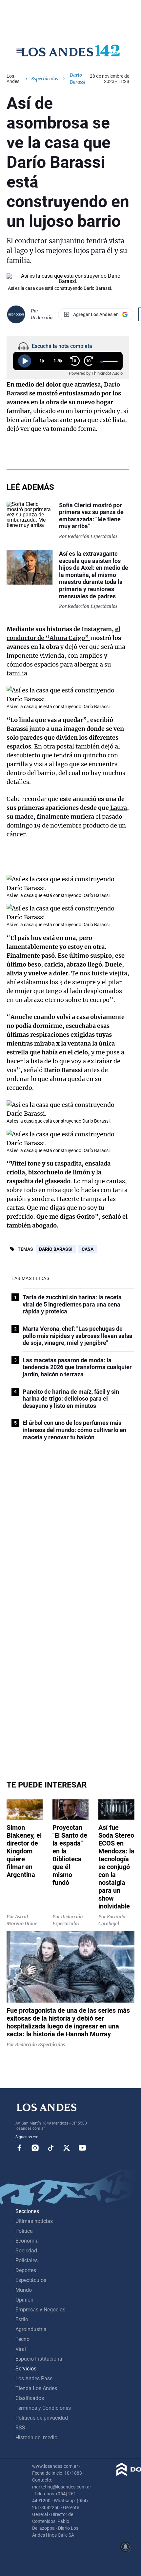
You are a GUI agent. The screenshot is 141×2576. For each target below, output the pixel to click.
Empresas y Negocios (40, 2310)
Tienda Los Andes (36, 2388)
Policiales (27, 2260)
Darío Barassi (56, 1249)
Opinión (24, 2300)
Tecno (22, 2339)
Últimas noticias (34, 2221)
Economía (27, 2241)
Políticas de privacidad (42, 2418)
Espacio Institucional (40, 2359)
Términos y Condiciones (43, 2408)
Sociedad (26, 2251)
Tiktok (51, 2148)
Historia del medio (36, 2437)
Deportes (26, 2270)
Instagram (35, 2148)
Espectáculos (45, 79)
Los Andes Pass (34, 2378)
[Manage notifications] (126, 2547)
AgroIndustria (31, 2329)
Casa (88, 1249)
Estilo (22, 2319)
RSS (20, 2428)
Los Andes (13, 79)
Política (24, 2231)
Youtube (82, 2148)
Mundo (24, 2290)
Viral (21, 2349)
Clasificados (30, 2398)
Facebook (19, 2148)
